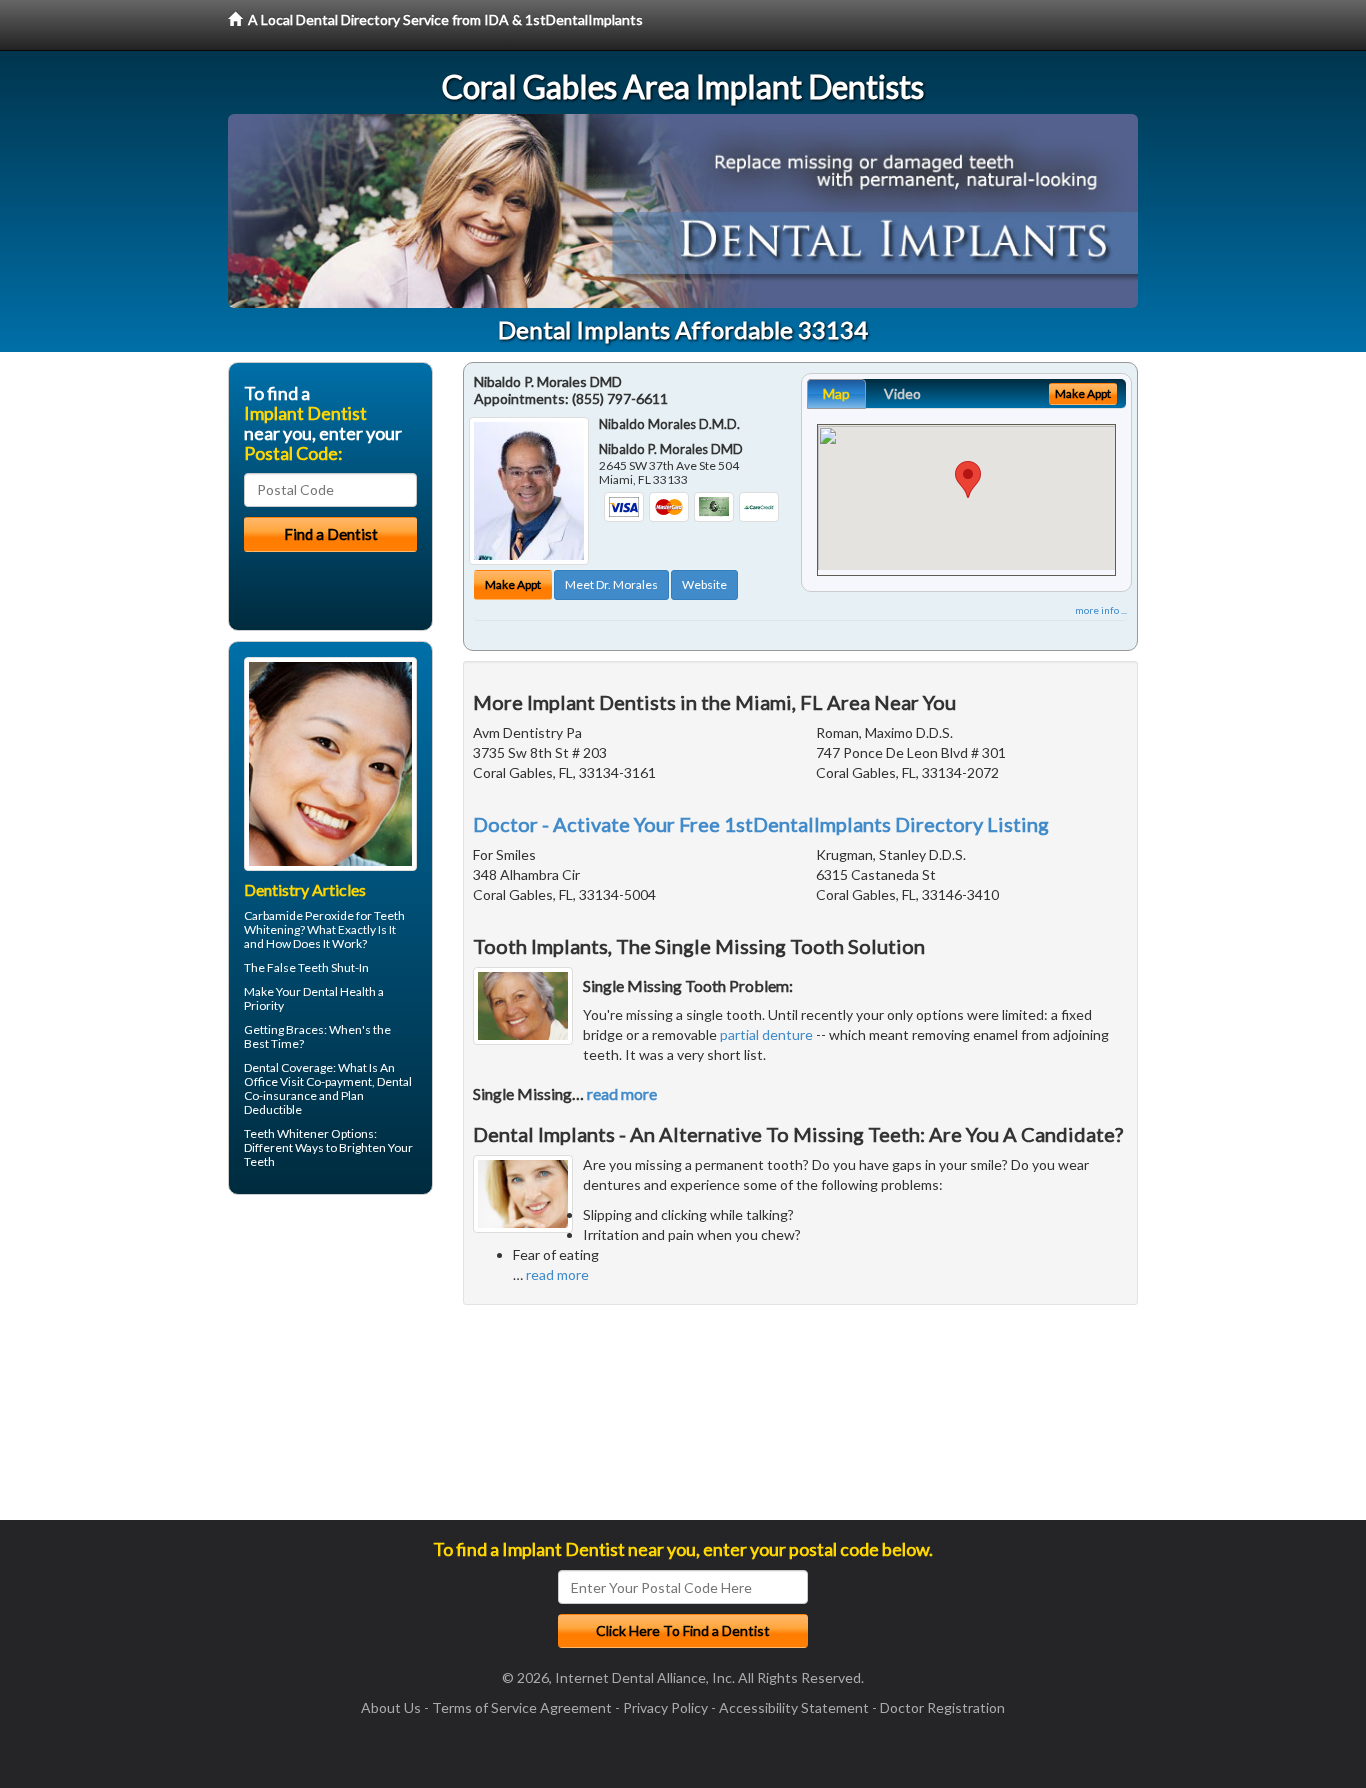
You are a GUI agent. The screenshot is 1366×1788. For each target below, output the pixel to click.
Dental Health (339, 991)
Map (836, 393)
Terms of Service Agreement (522, 1707)
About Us (391, 1707)
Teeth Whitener (286, 1133)
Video (902, 393)
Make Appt (513, 584)
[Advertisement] (330, 1365)
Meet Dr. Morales (611, 584)
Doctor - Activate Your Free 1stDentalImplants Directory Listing (761, 824)
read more (622, 1093)
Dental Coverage (288, 1067)
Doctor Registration (942, 1707)
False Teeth (298, 967)
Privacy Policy (665, 1707)
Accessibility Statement (794, 1707)
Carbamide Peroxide (299, 915)
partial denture (766, 1034)
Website (704, 584)
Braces (305, 1029)
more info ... (1101, 610)
